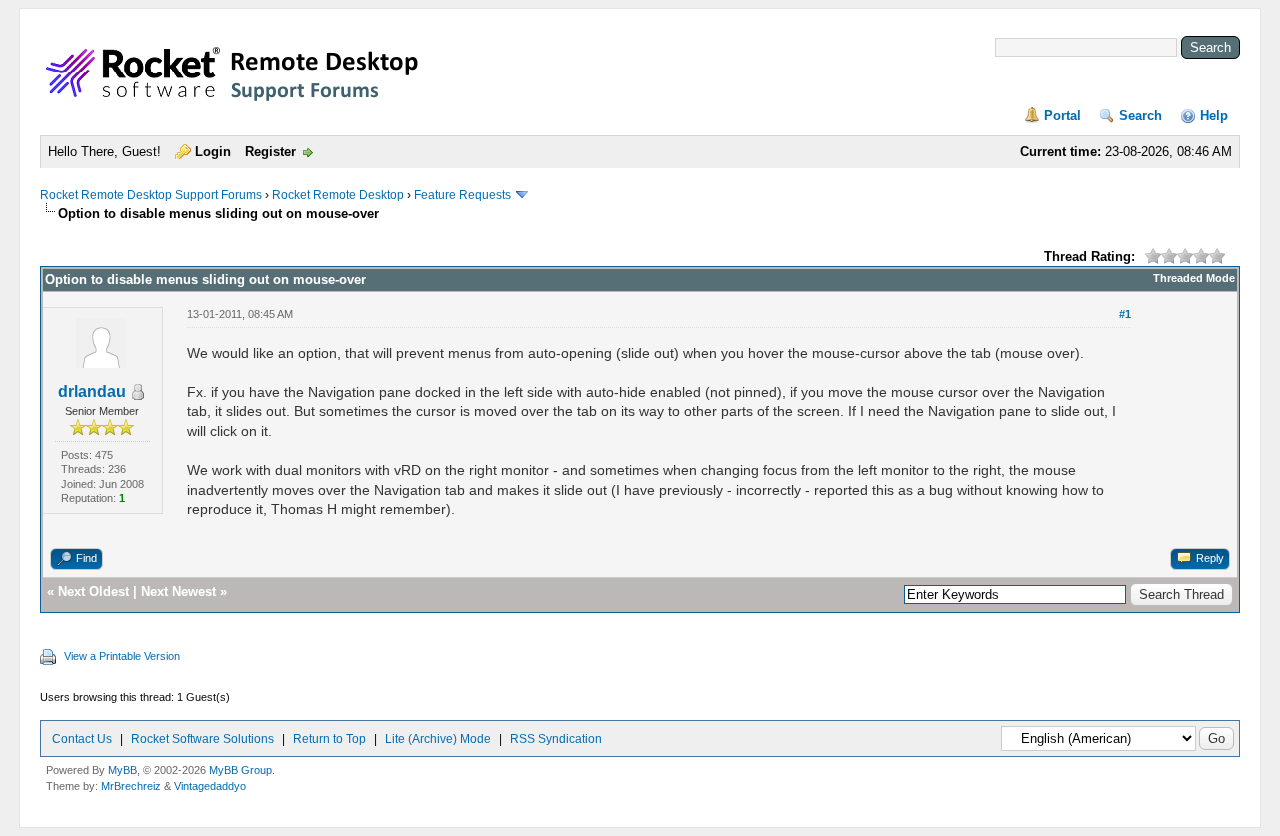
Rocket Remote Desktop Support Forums (151, 195)
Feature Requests (462, 195)
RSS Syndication (556, 739)
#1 (1125, 314)
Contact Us (82, 739)
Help (1214, 115)
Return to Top (329, 739)
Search (1140, 115)
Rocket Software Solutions (202, 739)
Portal (1062, 115)
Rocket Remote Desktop (338, 195)
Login (213, 151)
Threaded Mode (1194, 278)
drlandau (92, 391)
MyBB (122, 770)
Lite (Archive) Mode (438, 739)
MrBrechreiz (131, 786)
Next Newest (178, 591)
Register (270, 151)
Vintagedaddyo (210, 786)
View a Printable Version (122, 656)
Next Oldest (93, 591)
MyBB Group (240, 770)
